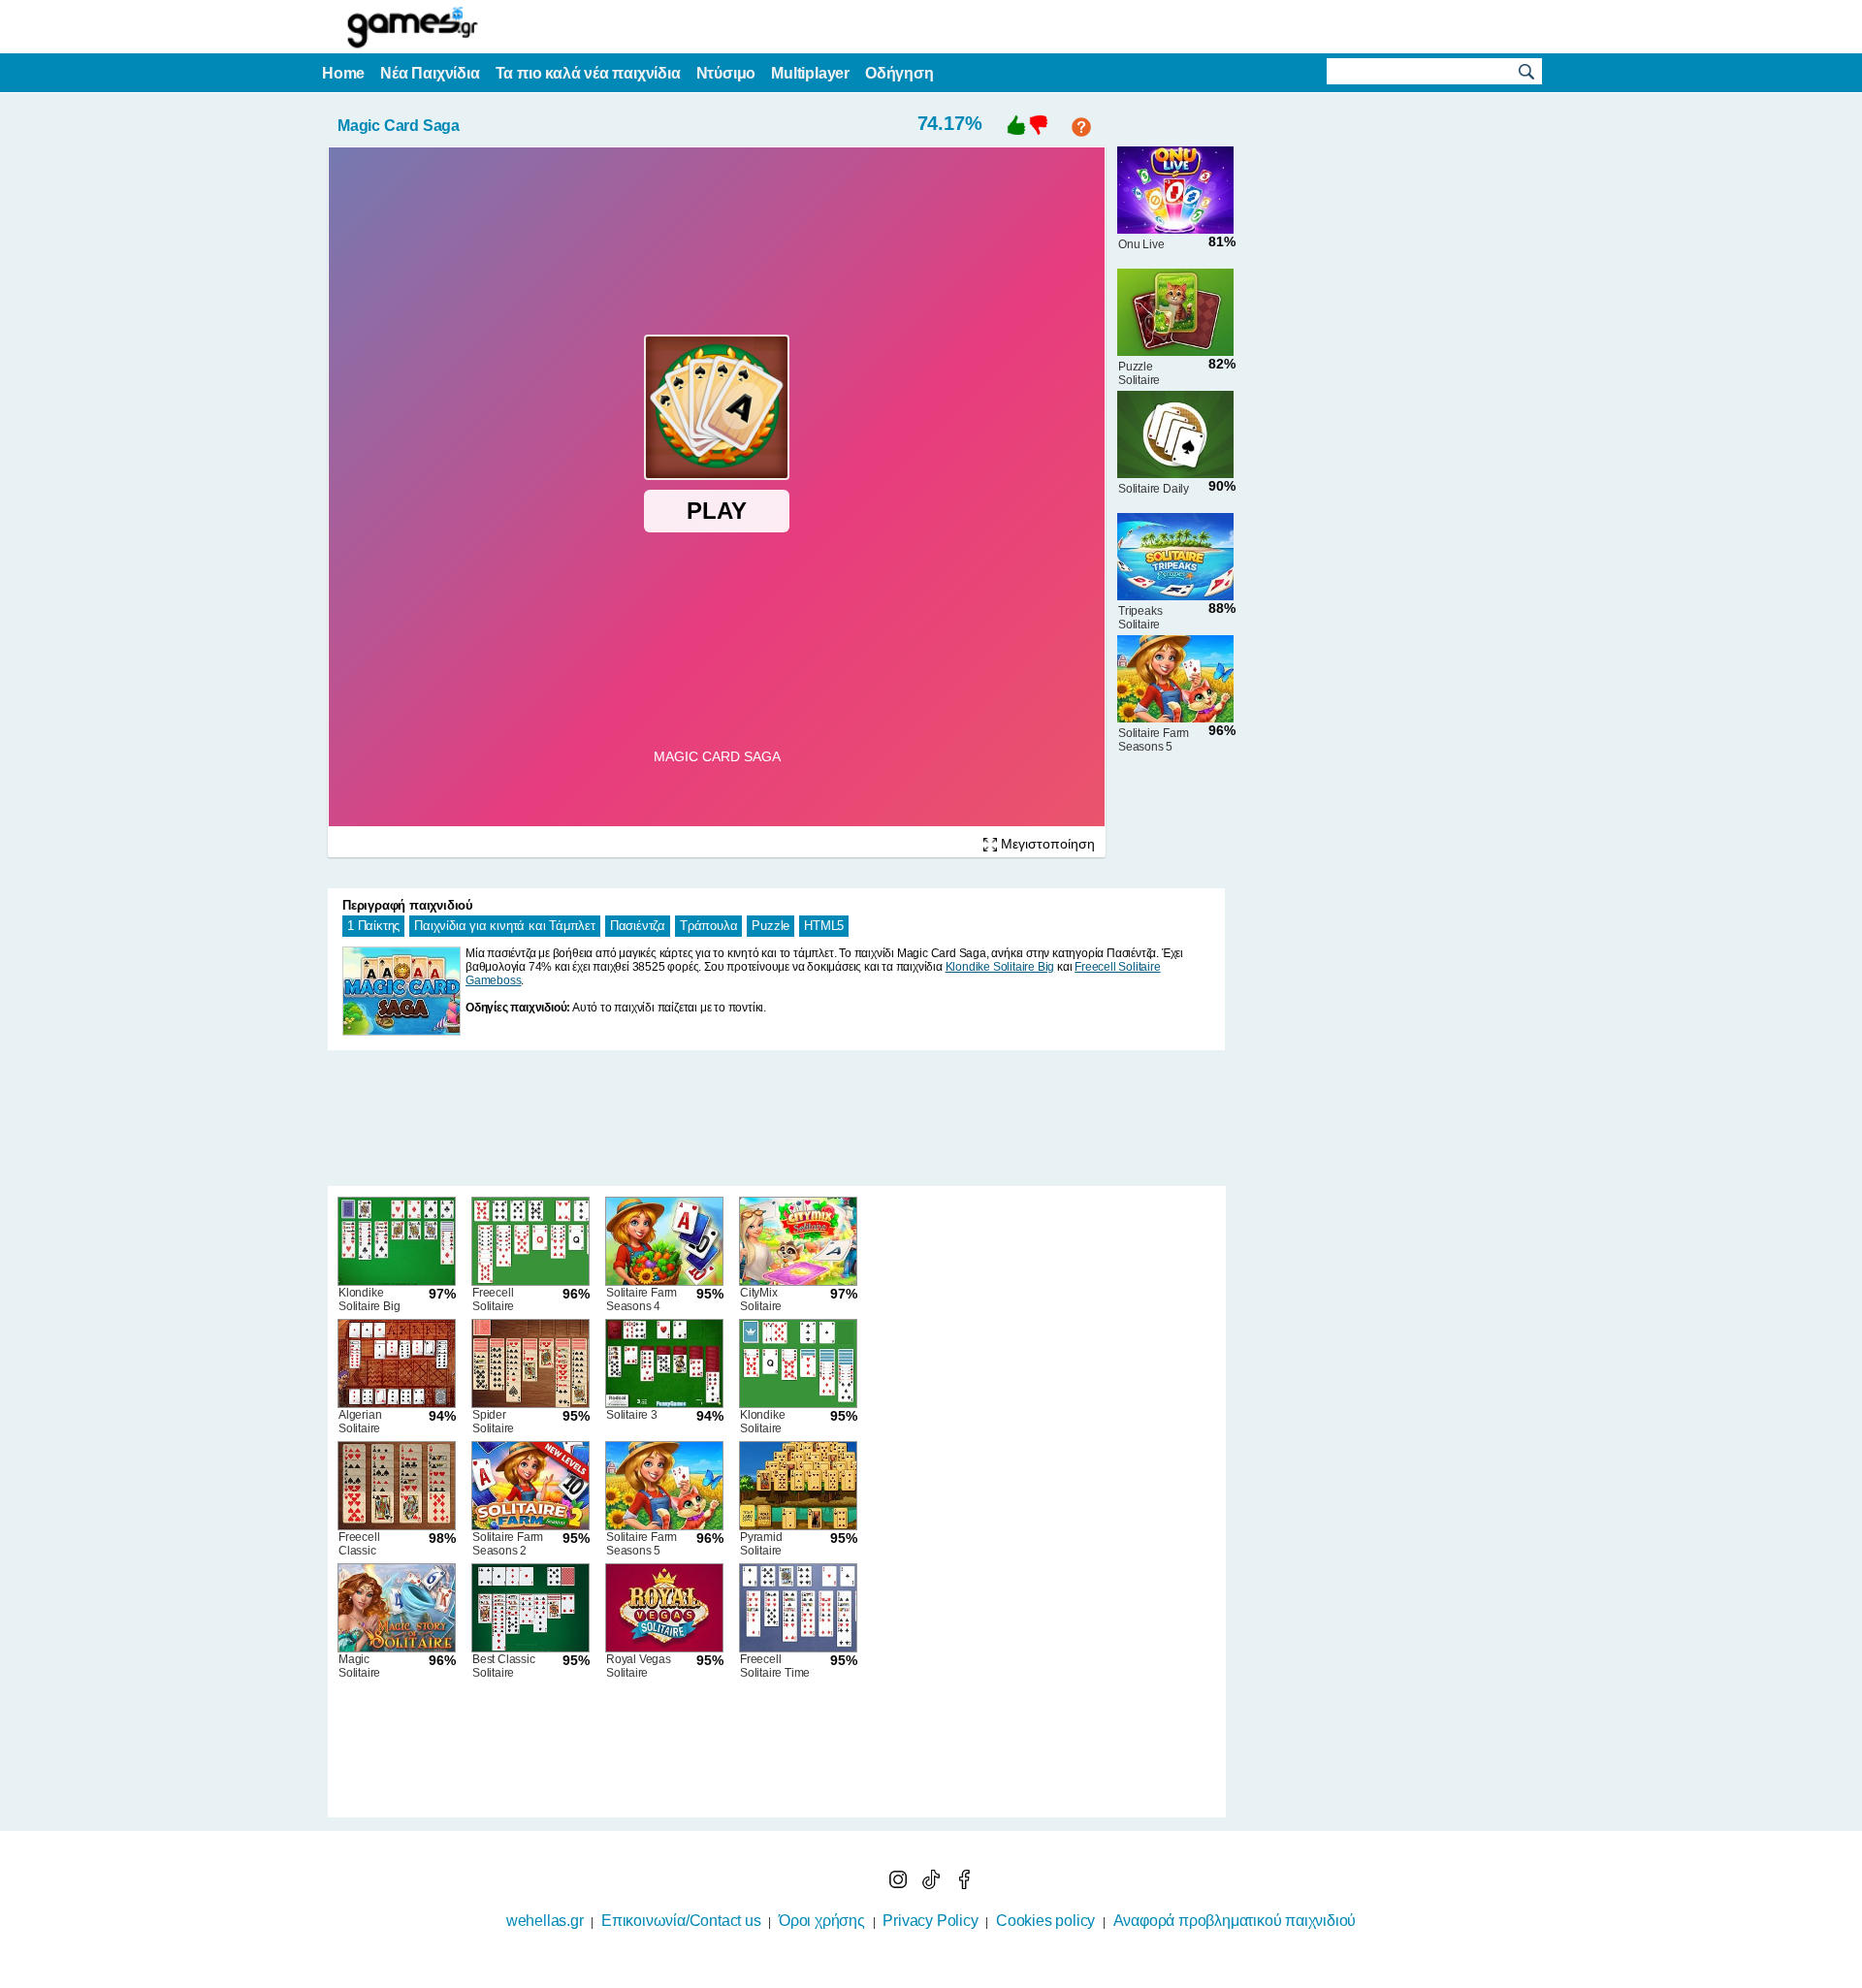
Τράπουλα (708, 926)
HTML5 (824, 926)
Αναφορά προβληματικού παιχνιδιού (1235, 1921)
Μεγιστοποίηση (1046, 844)
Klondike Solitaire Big (1000, 967)
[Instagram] (900, 1884)
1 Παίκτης (373, 926)
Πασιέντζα (638, 926)
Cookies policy (1045, 1921)
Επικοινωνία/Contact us (681, 1921)
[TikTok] (933, 1884)
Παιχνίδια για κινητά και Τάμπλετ (505, 926)
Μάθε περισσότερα (919, 1975)
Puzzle (770, 926)
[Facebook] (964, 1884)
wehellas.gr (545, 1921)
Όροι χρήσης (822, 1921)
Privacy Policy (930, 1921)
